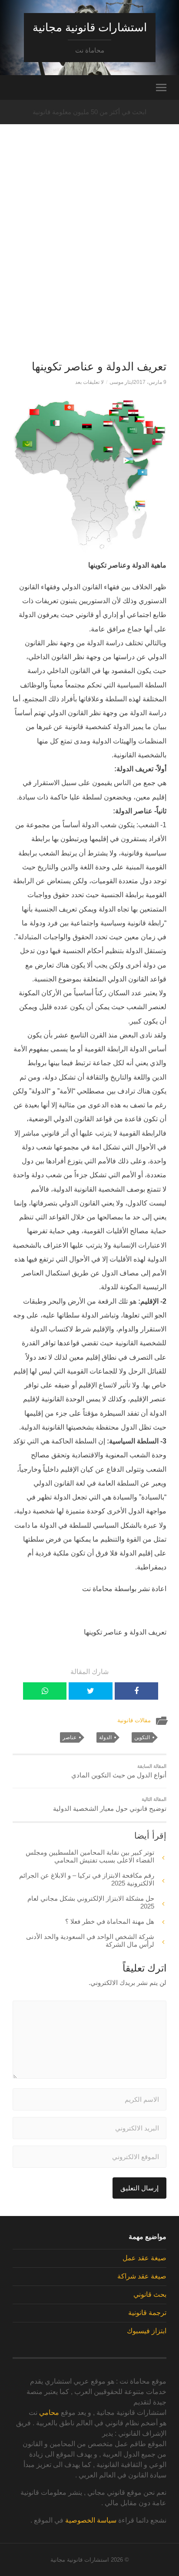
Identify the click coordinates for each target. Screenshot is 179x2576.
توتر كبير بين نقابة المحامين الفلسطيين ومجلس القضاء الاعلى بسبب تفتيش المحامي (90, 1856)
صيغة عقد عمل (144, 2258)
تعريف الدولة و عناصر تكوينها (99, 367)
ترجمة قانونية (147, 2313)
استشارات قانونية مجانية (90, 27)
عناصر (70, 1737)
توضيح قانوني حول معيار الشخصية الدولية (110, 1804)
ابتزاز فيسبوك (147, 2331)
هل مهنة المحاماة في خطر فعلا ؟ (110, 1921)
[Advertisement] (89, 257)
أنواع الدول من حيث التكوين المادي (119, 1771)
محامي (49, 2413)
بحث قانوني (150, 2294)
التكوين (142, 1737)
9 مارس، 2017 (150, 382)
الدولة (105, 1737)
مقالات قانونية (134, 1720)
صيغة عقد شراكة (142, 2276)
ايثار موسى (121, 382)
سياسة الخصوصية (91, 2520)
